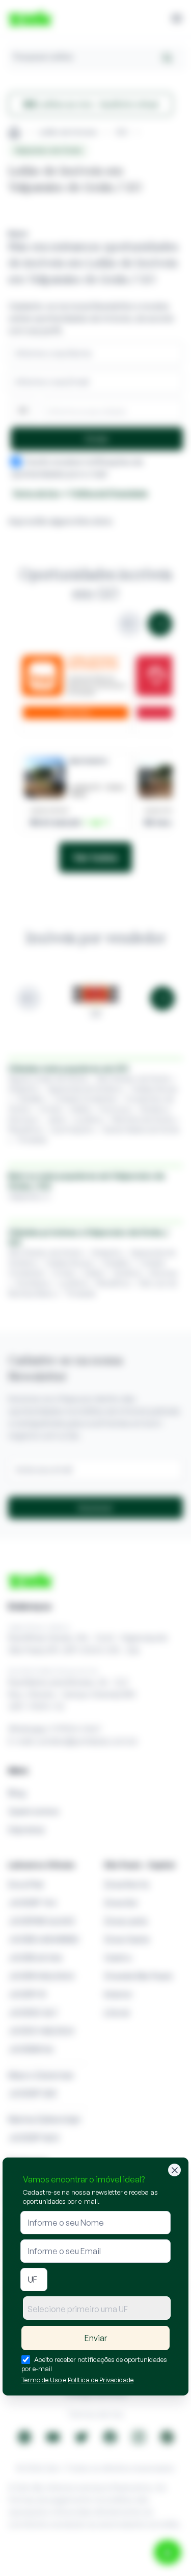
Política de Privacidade (101, 2380)
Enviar (96, 2338)
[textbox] (97, 2309)
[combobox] (97, 2308)
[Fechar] (174, 2170)
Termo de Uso (42, 2380)
